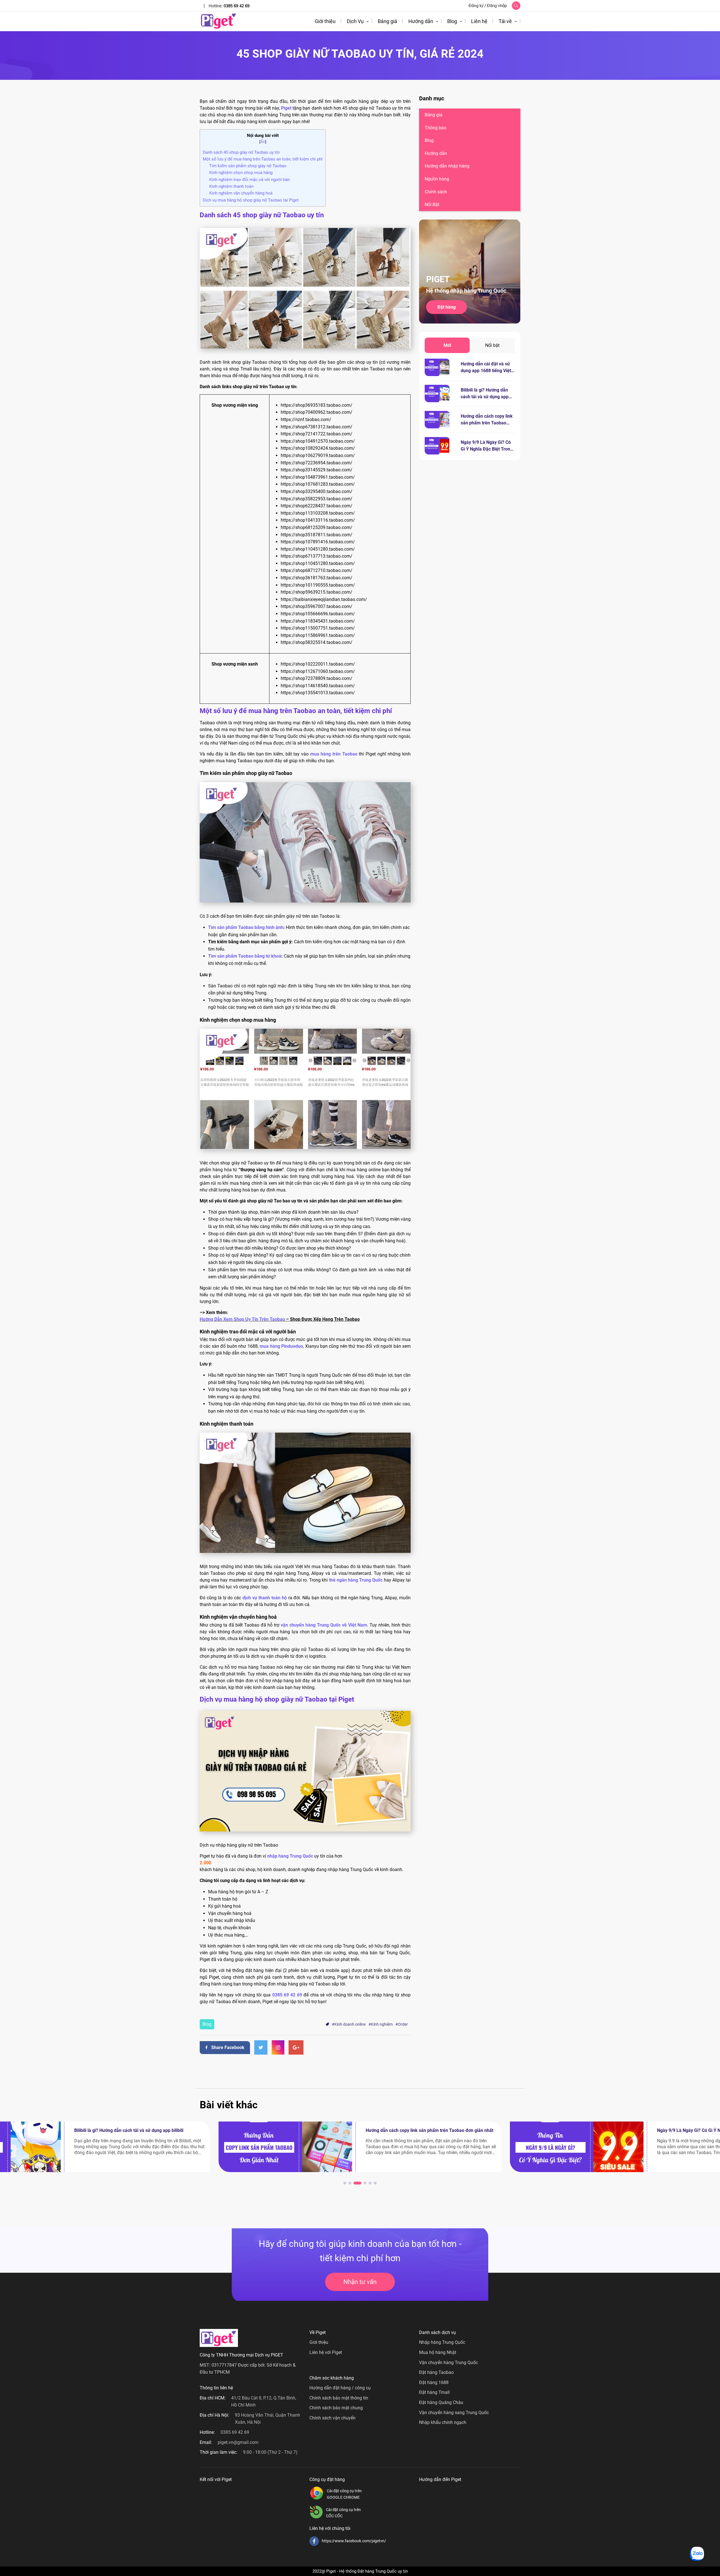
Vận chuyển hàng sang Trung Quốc (454, 2413)
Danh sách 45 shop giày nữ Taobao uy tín (241, 152)
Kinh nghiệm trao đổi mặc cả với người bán (249, 180)
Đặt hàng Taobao (436, 2372)
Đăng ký (476, 6)
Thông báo (436, 128)
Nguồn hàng (437, 179)
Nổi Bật (432, 204)
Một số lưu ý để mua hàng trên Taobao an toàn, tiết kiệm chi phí (263, 159)
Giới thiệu (325, 21)
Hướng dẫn (421, 21)
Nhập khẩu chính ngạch (443, 2422)
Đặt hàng (446, 307)
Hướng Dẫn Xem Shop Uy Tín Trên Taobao (242, 1319)
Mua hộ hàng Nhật (438, 2352)
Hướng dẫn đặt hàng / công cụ (340, 2388)
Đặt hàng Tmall (434, 2392)
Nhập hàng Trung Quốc (442, 2342)
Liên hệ (479, 21)
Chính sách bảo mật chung (336, 2408)
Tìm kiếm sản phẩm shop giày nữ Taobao (248, 166)
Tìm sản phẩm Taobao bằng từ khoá (245, 956)
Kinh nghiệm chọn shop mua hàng (241, 173)
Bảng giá (387, 21)
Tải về (505, 21)
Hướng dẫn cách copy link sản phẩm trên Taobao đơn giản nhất (487, 423)
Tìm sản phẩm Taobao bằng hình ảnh (246, 927)
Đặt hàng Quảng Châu (441, 2402)
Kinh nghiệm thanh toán (231, 186)
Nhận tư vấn (360, 2282)
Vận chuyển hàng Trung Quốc (448, 2363)
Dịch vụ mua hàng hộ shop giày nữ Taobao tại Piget (251, 200)
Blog (452, 21)
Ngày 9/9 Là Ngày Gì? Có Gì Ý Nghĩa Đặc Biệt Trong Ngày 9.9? (487, 449)
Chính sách (436, 192)
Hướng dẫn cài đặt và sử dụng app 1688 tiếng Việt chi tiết (486, 371)
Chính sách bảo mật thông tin (339, 2398)
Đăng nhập (497, 6)
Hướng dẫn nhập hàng (447, 166)
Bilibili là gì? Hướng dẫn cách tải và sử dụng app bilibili (485, 397)
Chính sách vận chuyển (332, 2418)
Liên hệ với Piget (326, 2352)
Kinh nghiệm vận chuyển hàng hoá (241, 193)
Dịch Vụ (355, 21)
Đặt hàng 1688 (434, 2382)
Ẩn (263, 142)
